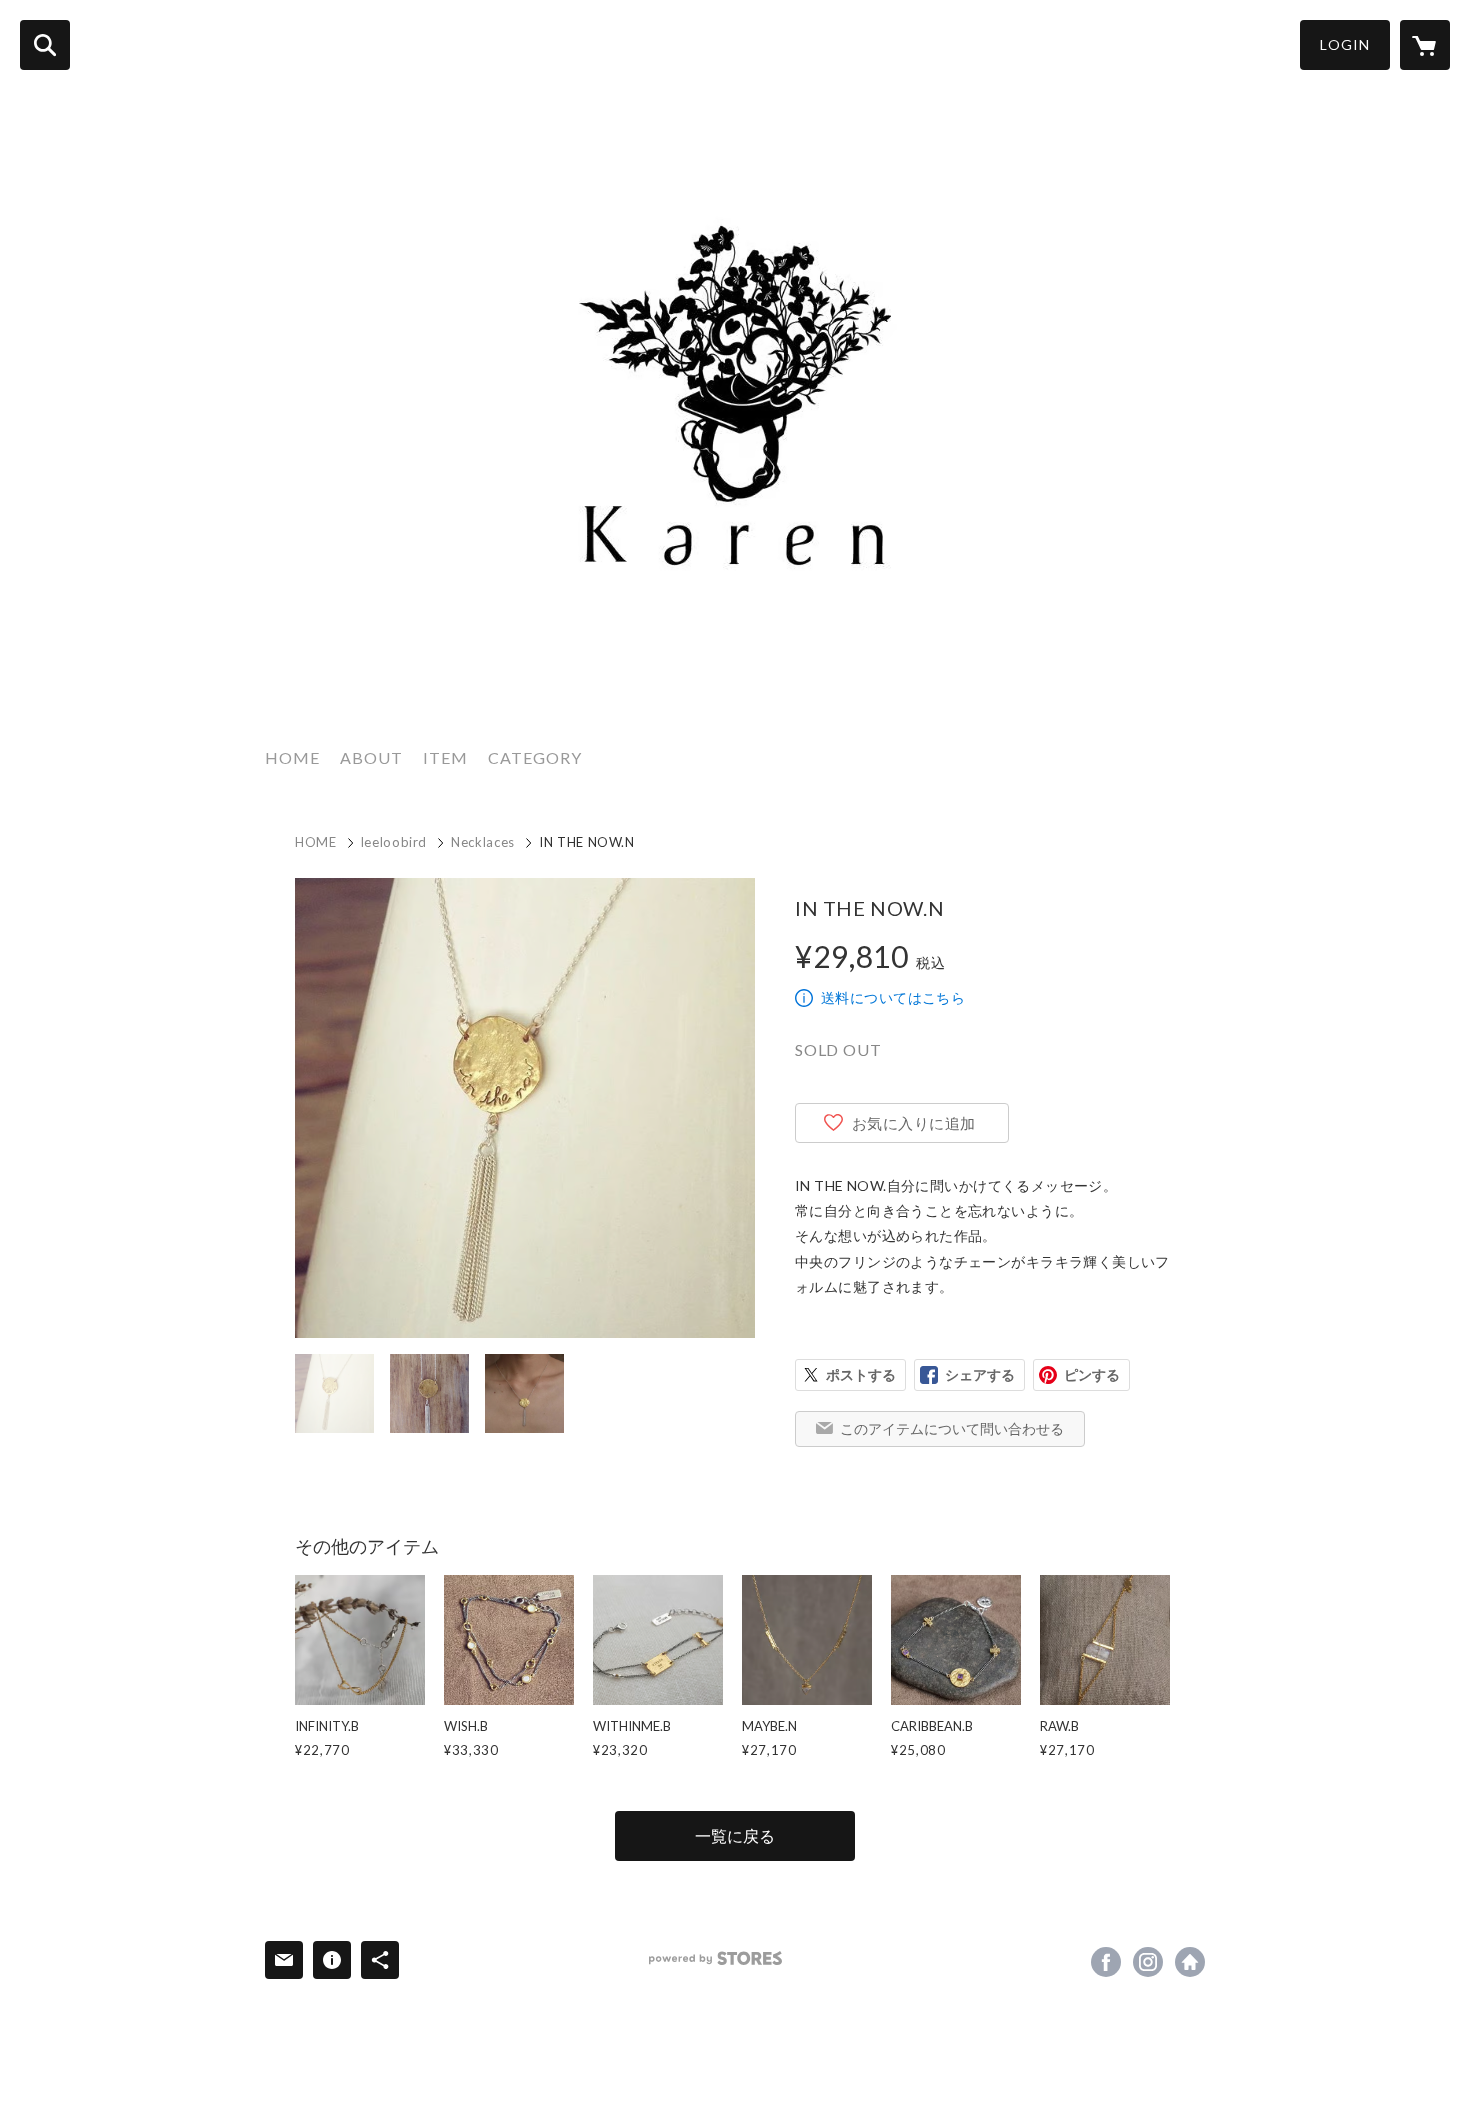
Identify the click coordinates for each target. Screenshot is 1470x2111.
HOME (292, 757)
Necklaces (483, 842)
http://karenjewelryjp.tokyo (1190, 1962)
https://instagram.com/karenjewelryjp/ (1148, 1962)
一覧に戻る (735, 1835)
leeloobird (394, 842)
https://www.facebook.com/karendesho (1106, 1962)
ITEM (445, 757)
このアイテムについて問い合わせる (952, 1428)
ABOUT (371, 757)
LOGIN (1345, 44)
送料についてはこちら (893, 997)
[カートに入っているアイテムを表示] (1425, 45)
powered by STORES (715, 1958)
